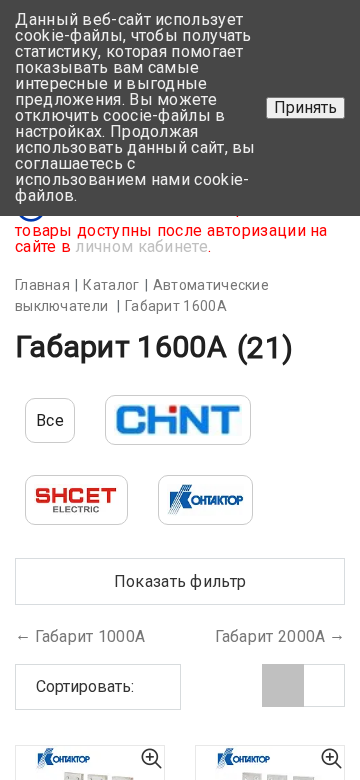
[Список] (324, 685)
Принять (305, 107)
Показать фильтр (180, 581)
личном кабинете (141, 246)
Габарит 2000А (270, 636)
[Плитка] (283, 685)
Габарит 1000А (90, 636)
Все (50, 420)
